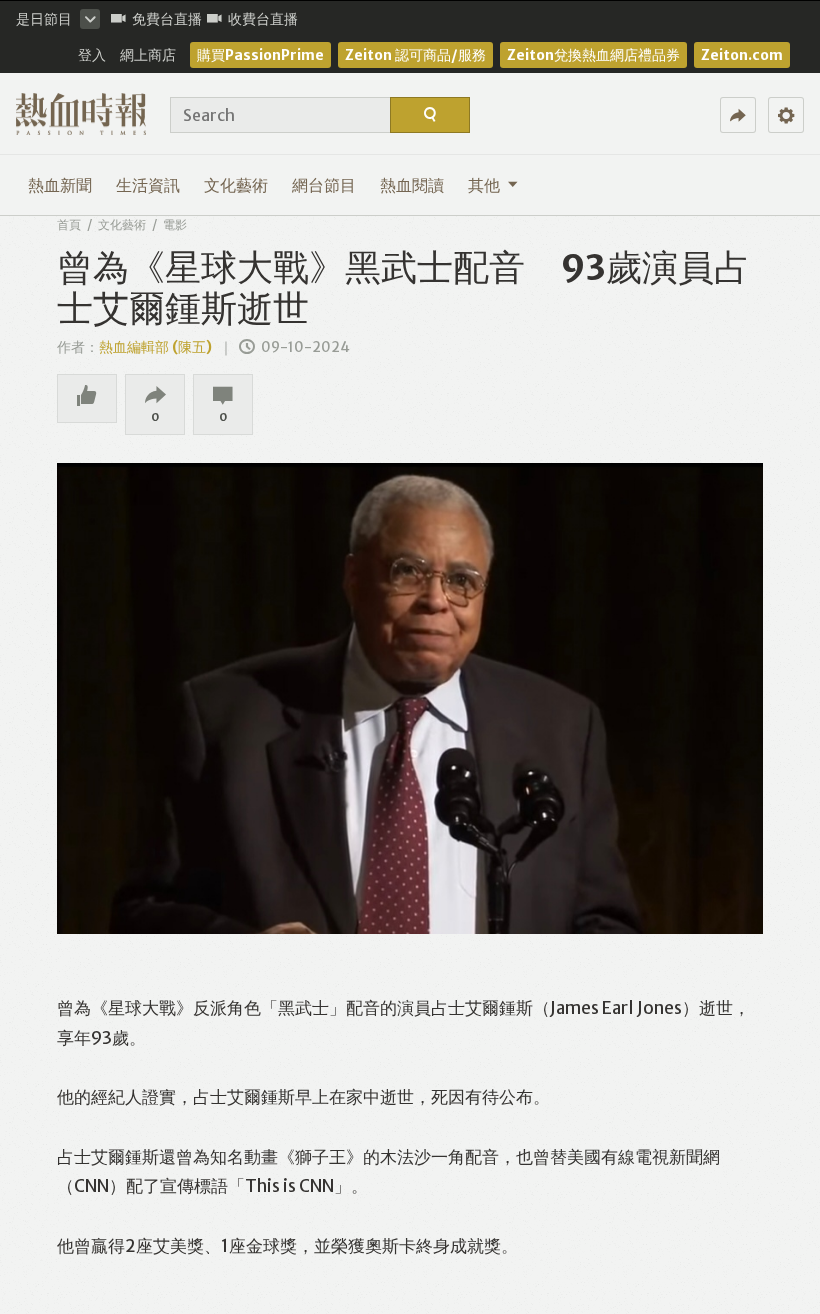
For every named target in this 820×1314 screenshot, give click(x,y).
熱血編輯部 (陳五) (155, 347)
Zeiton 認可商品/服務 (415, 55)
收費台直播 (263, 19)
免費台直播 (167, 19)
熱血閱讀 (412, 185)
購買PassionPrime (260, 55)
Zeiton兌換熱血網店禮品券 (593, 55)
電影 (175, 224)
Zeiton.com (742, 55)
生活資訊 (148, 185)
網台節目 (324, 185)
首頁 (69, 224)
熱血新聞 (60, 185)
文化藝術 (236, 185)
